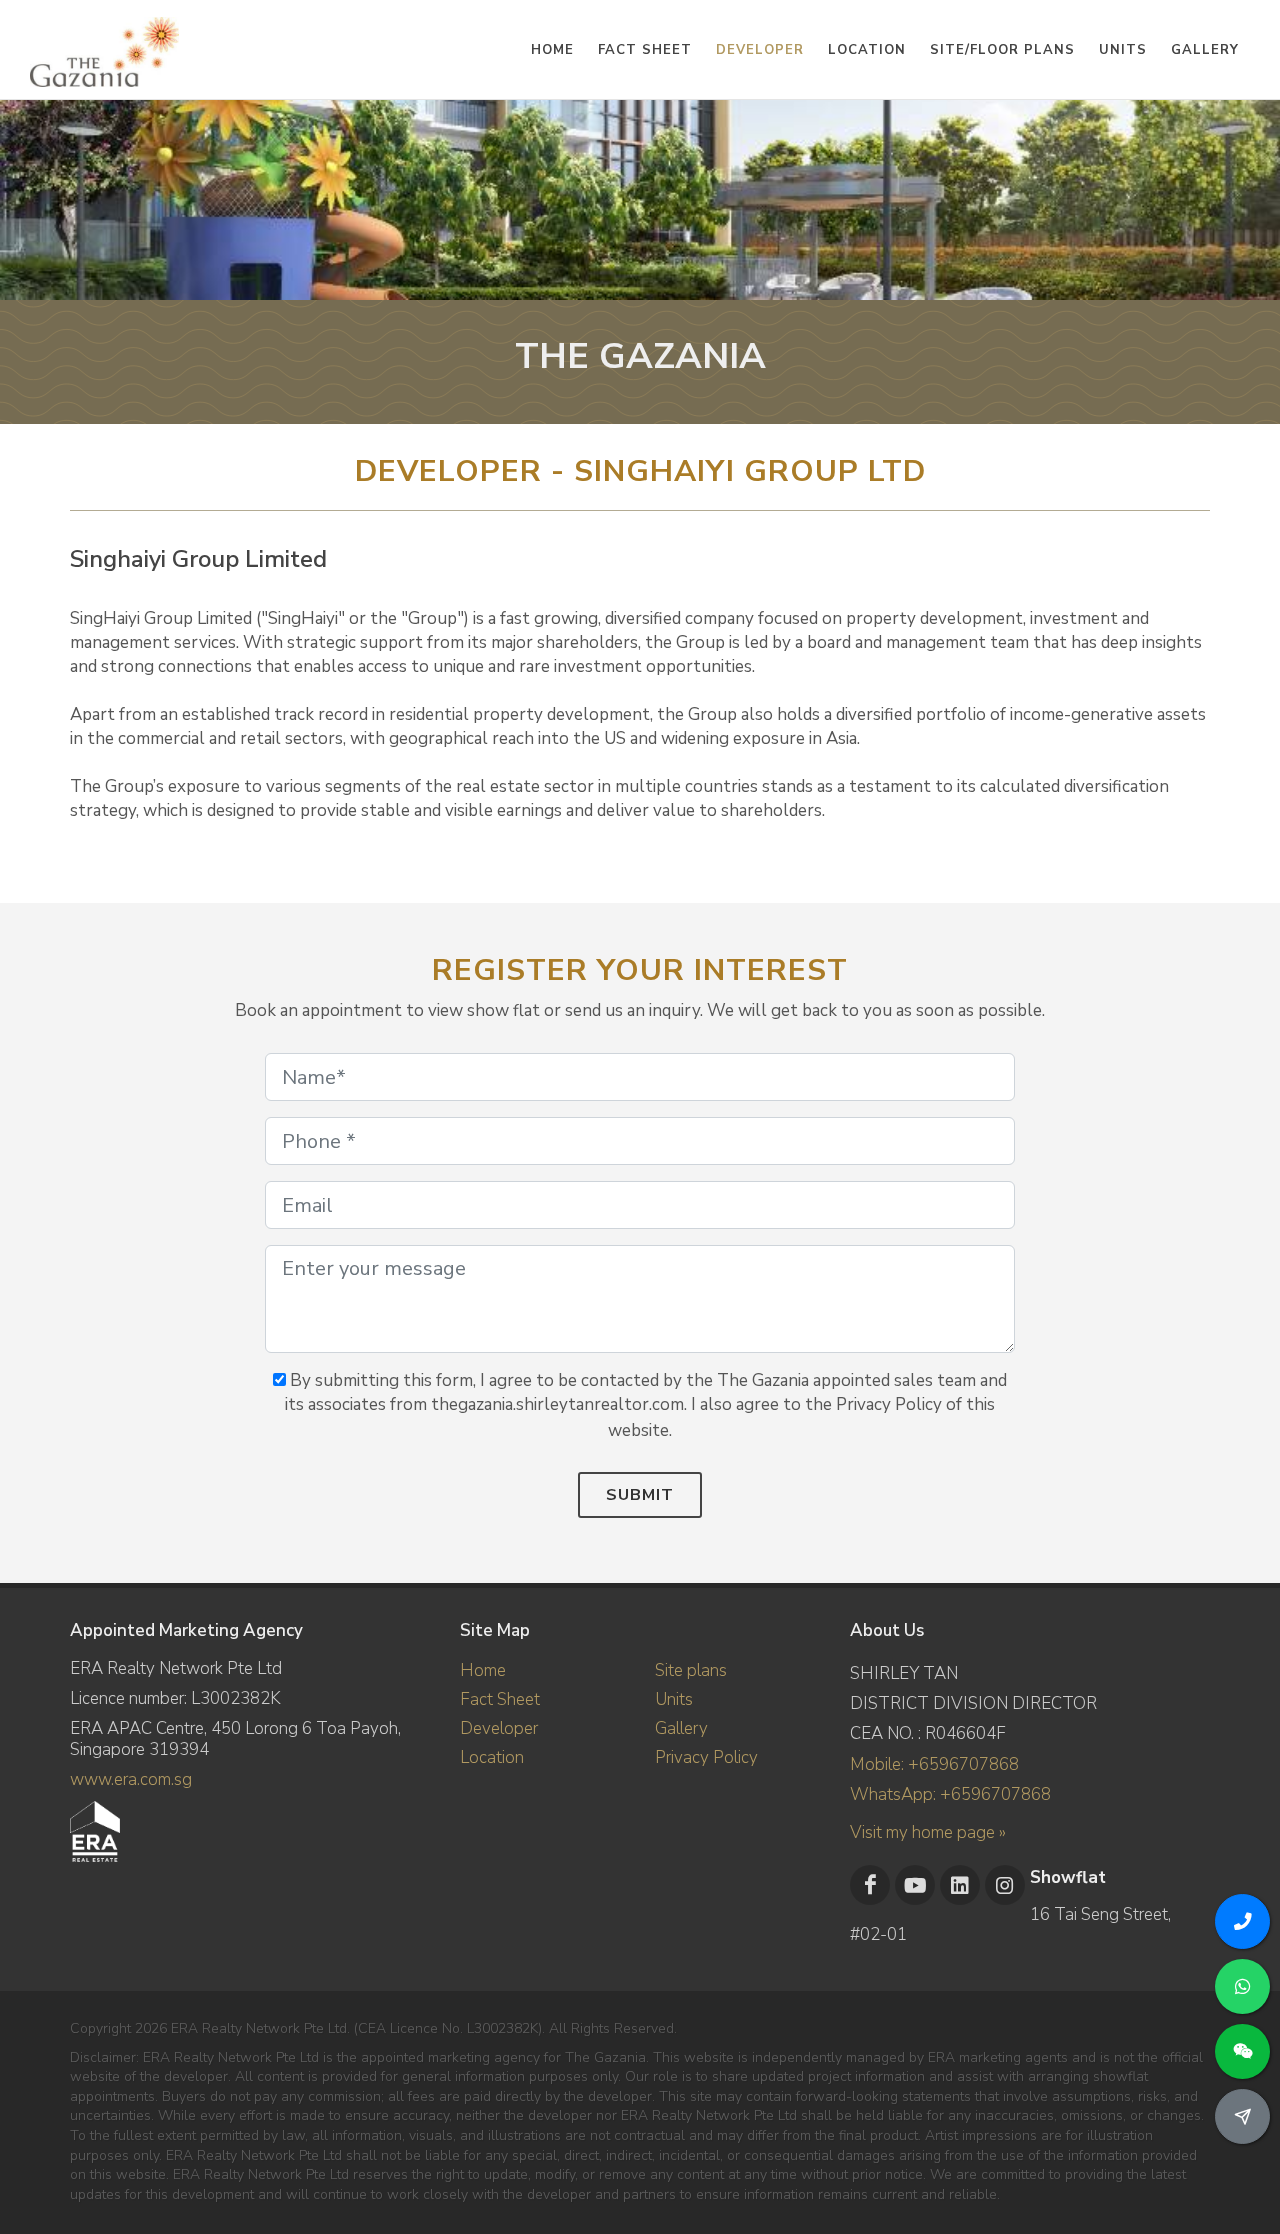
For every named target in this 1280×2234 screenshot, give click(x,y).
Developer (499, 1728)
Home (483, 1670)
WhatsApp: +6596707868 (950, 1794)
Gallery (681, 1728)
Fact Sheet (500, 1699)
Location (492, 1757)
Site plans (691, 1670)
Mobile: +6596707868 (934, 1764)
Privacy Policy (706, 1757)
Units (674, 1699)
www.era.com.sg (131, 1779)
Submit (640, 1495)
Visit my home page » (928, 1832)
